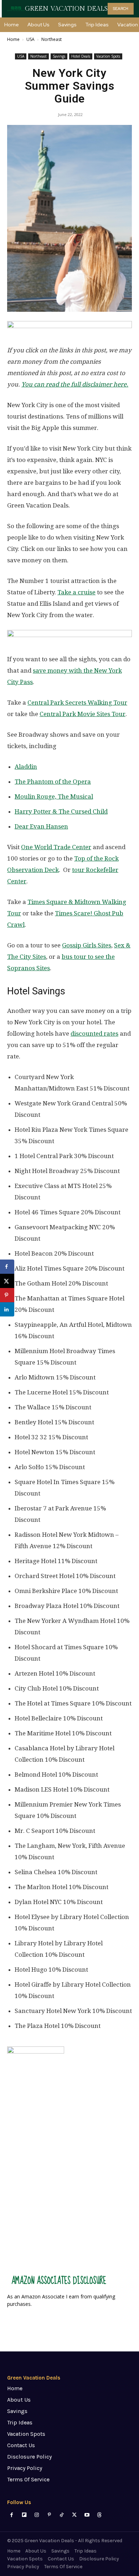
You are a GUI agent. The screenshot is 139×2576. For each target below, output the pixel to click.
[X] (74, 2515)
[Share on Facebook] (7, 1267)
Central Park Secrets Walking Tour (77, 703)
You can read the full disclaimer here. (75, 384)
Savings (59, 56)
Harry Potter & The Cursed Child (61, 811)
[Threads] (99, 2515)
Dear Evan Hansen (41, 826)
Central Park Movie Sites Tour (83, 714)
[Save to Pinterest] (7, 1295)
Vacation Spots (108, 56)
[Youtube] (87, 2515)
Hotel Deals (81, 56)
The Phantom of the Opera (53, 782)
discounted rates (94, 1034)
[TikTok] (62, 2515)
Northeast (52, 39)
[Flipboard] (24, 2515)
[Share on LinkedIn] (7, 1309)
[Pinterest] (49, 2515)
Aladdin (26, 767)
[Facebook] (12, 2515)
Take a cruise (76, 592)
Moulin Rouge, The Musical (54, 797)
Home (13, 39)
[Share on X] (7, 1281)
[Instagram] (37, 2515)
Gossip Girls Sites (87, 945)
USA (30, 39)
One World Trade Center (56, 847)
